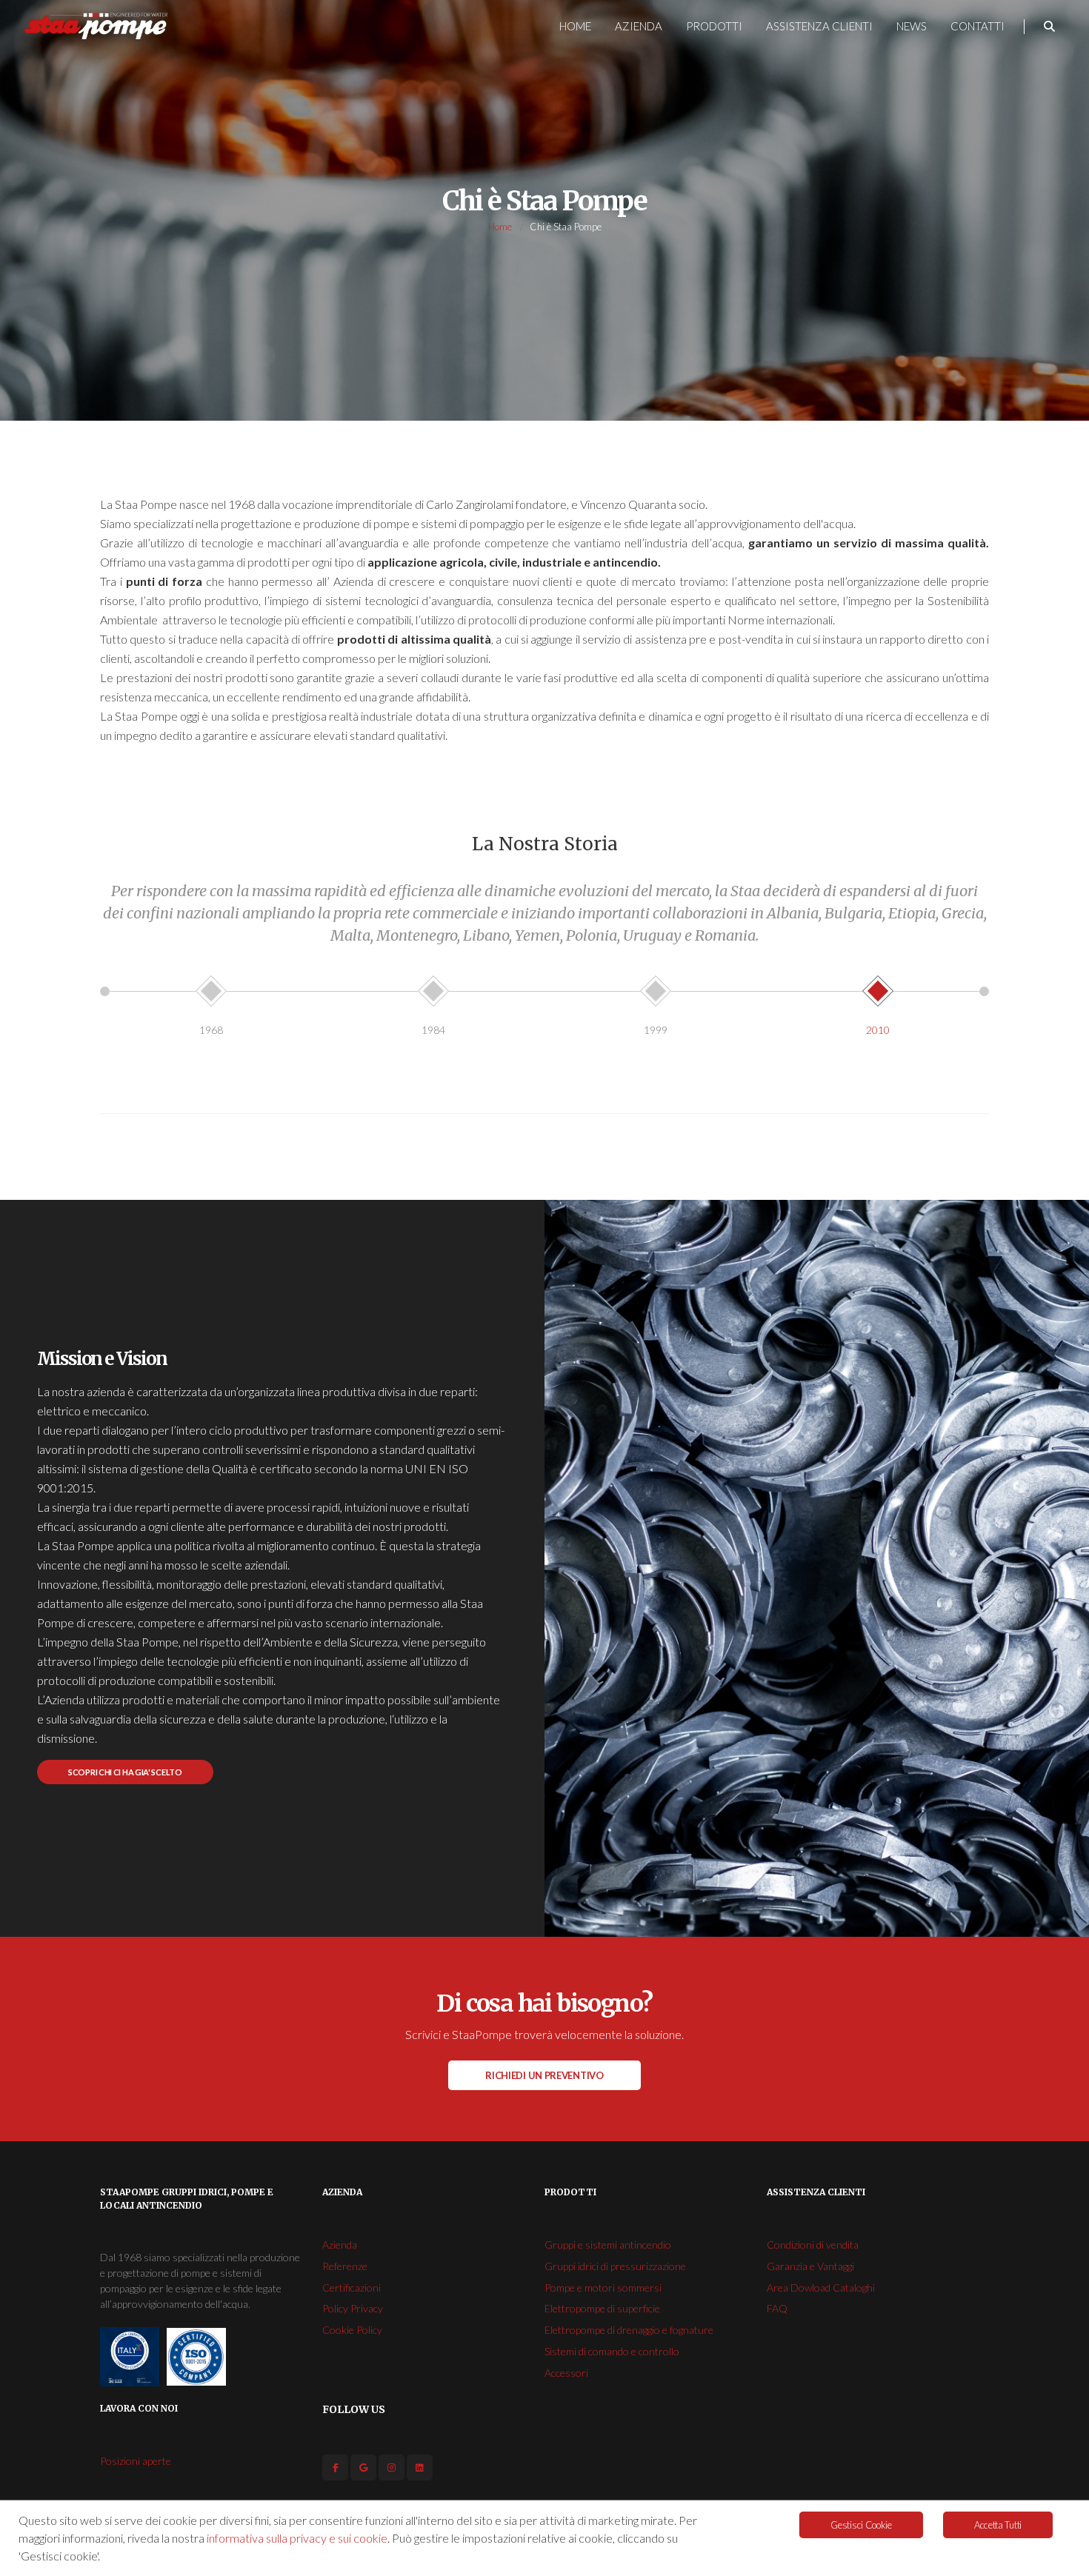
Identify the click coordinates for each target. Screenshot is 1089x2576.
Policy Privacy (353, 2308)
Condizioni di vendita (813, 2245)
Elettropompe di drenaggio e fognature (629, 2330)
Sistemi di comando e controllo (612, 2351)
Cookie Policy (352, 2330)
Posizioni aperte (136, 2461)
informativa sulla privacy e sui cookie (297, 2538)
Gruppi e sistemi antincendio (608, 2245)
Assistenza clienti (819, 26)
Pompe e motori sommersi (603, 2288)
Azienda (639, 26)
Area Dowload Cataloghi (821, 2288)
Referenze (345, 2266)
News (912, 26)
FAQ (777, 2308)
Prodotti (714, 26)
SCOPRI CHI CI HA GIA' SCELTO (125, 1772)
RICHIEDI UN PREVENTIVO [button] (544, 2075)
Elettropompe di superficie (602, 2308)
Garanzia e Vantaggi (810, 2266)
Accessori (566, 2373)
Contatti (978, 26)
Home (575, 26)
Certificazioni (352, 2288)
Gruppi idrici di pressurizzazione (615, 2266)
